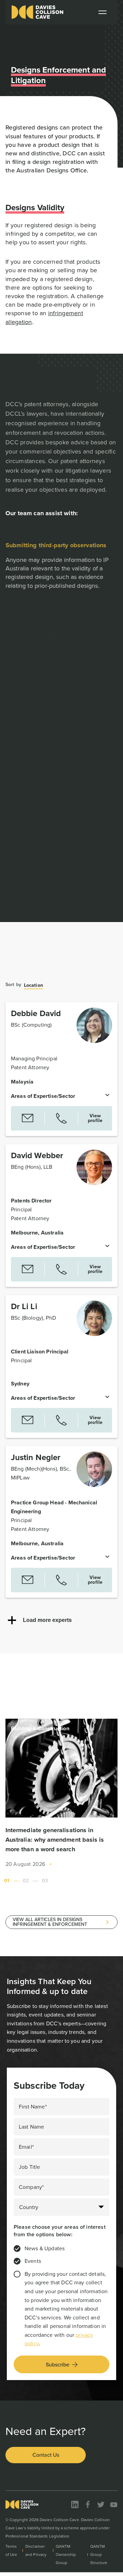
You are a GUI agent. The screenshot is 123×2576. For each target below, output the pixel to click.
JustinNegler (36, 1457)
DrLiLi (24, 1306)
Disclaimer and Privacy (36, 2550)
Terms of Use (11, 2550)
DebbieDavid (36, 1013)
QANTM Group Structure (99, 2555)
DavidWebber (37, 1155)
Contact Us (46, 2455)
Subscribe (58, 2365)
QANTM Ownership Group (66, 2555)
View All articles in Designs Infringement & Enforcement (50, 1922)
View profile (95, 1118)
